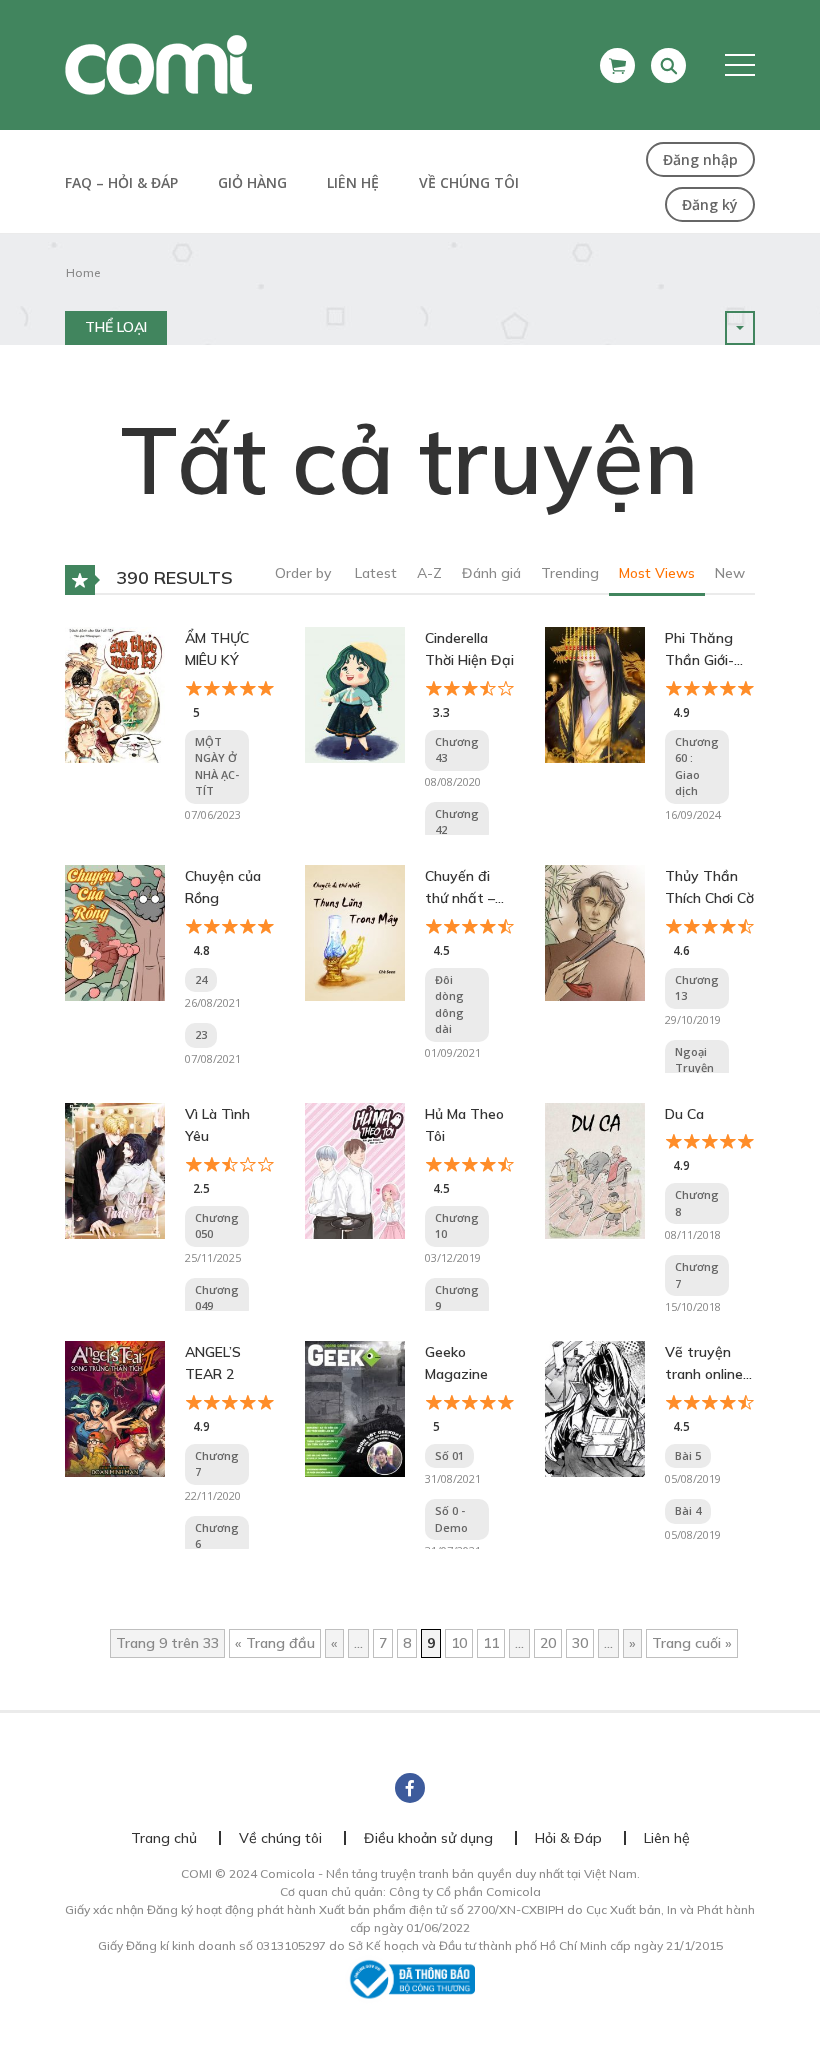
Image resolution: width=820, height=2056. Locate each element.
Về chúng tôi (469, 182)
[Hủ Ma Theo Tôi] (355, 1170)
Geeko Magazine (456, 1363)
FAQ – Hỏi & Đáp (121, 182)
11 (491, 1643)
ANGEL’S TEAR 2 (213, 1363)
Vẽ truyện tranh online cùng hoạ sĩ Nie (704, 1364)
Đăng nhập (700, 159)
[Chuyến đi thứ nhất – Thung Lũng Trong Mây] (355, 932)
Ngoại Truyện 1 (694, 1068)
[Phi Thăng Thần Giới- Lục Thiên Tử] (595, 694)
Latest (376, 573)
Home (83, 272)
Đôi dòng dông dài (449, 1004)
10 (459, 1643)
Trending (570, 573)
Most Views (657, 573)
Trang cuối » (692, 1643)
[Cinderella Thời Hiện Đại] (355, 694)
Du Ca (684, 1114)
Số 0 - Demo (451, 1519)
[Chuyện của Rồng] (115, 932)
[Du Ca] (595, 1170)
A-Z (429, 573)
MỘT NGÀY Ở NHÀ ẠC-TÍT (217, 766)
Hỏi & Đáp (568, 1838)
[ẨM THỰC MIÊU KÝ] (115, 694)
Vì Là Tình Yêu (217, 1125)
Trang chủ (164, 1838)
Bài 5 (688, 1455)
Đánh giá (491, 573)
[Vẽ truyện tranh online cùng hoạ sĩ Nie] (595, 1408)
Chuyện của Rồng (223, 887)
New (730, 573)
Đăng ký (710, 204)
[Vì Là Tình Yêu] (115, 1170)
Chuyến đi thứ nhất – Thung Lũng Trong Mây (464, 888)
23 (201, 1034)
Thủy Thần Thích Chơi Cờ (709, 887)
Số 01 (449, 1455)
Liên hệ (353, 182)
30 (580, 1643)
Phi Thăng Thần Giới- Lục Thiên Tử (707, 650)
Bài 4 (688, 1510)
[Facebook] (410, 1788)
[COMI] (158, 64)
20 (548, 1643)
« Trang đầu (275, 1643)
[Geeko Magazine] (355, 1408)
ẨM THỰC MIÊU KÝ (217, 649)
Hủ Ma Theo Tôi (464, 1125)
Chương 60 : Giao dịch (697, 766)
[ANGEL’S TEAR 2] (115, 1408)
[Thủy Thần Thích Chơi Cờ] (595, 932)
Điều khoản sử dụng (428, 1838)
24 (201, 979)
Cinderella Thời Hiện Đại (469, 649)
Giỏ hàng (252, 182)
